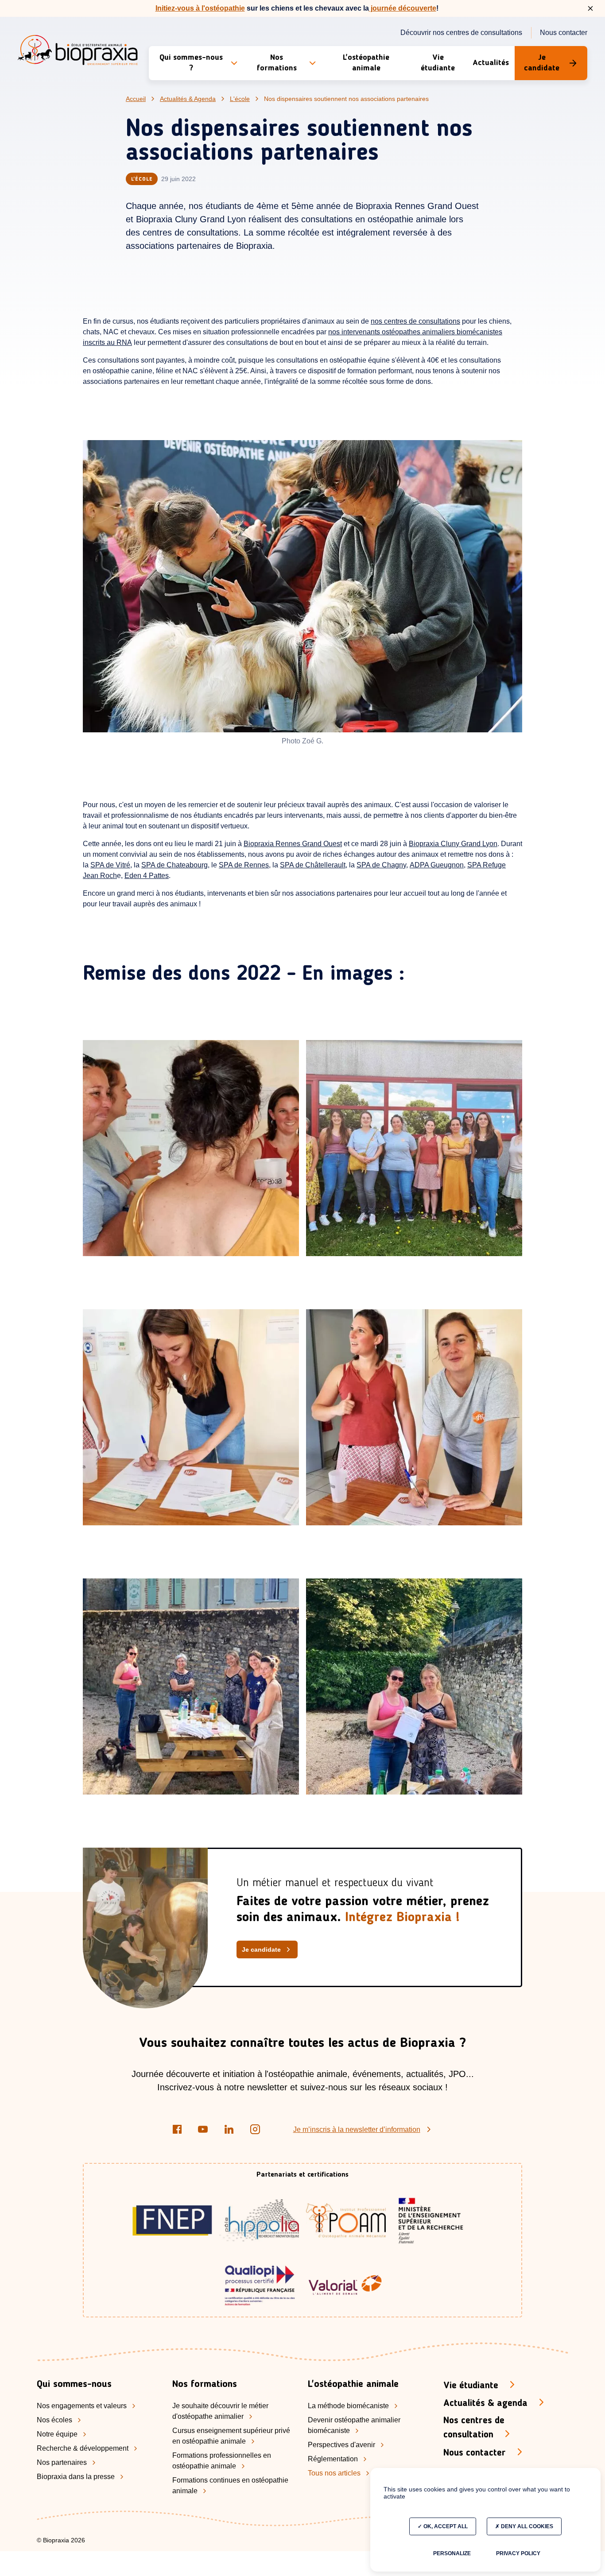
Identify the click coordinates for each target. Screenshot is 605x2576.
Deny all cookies (526, 2526)
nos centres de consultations (415, 321)
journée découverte (403, 8)
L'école (240, 99)
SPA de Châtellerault (313, 865)
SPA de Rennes (244, 865)
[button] (199, 63)
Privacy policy (518, 2553)
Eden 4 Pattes (147, 876)
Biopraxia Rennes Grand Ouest (293, 844)
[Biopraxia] (78, 52)
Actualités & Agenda (188, 99)
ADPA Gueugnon (437, 865)
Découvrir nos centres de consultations (461, 33)
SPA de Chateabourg (175, 865)
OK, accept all (445, 2526)
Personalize (452, 2553)
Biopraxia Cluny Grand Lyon (453, 844)
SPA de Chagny (381, 865)
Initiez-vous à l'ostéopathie (200, 8)
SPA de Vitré (110, 865)
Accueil (136, 99)
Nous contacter (564, 33)
